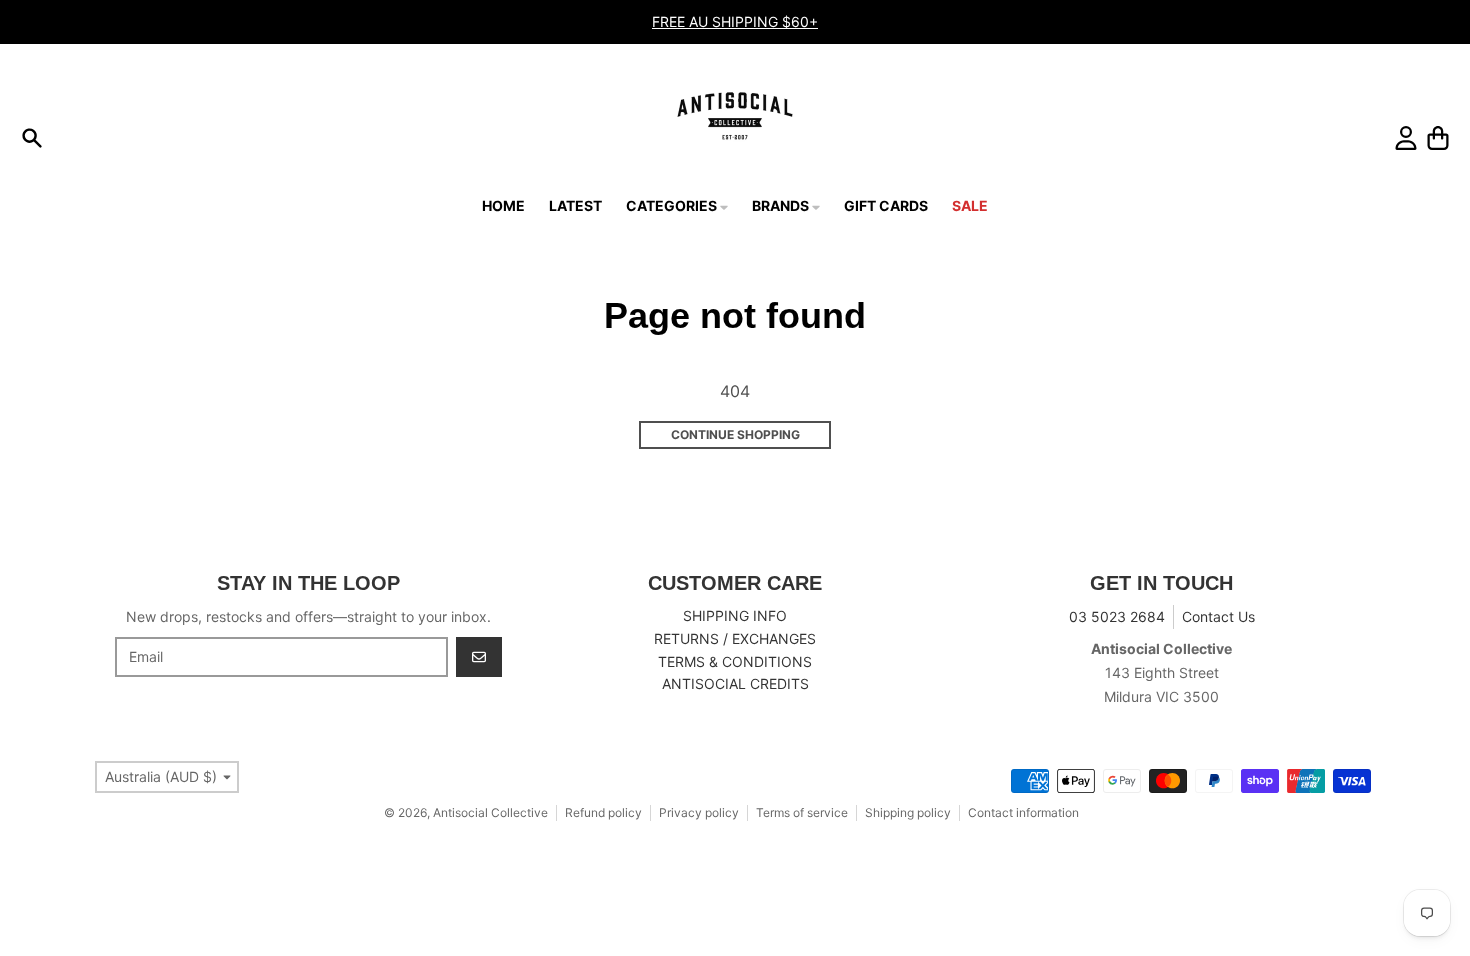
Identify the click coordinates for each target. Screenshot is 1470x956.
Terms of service (802, 812)
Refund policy (603, 812)
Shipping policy (908, 812)
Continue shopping (735, 434)
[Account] (1406, 138)
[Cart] (1438, 138)
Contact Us (1218, 616)
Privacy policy (699, 812)
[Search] (32, 138)
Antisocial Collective (490, 812)
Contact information (1023, 812)
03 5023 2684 (1117, 616)
